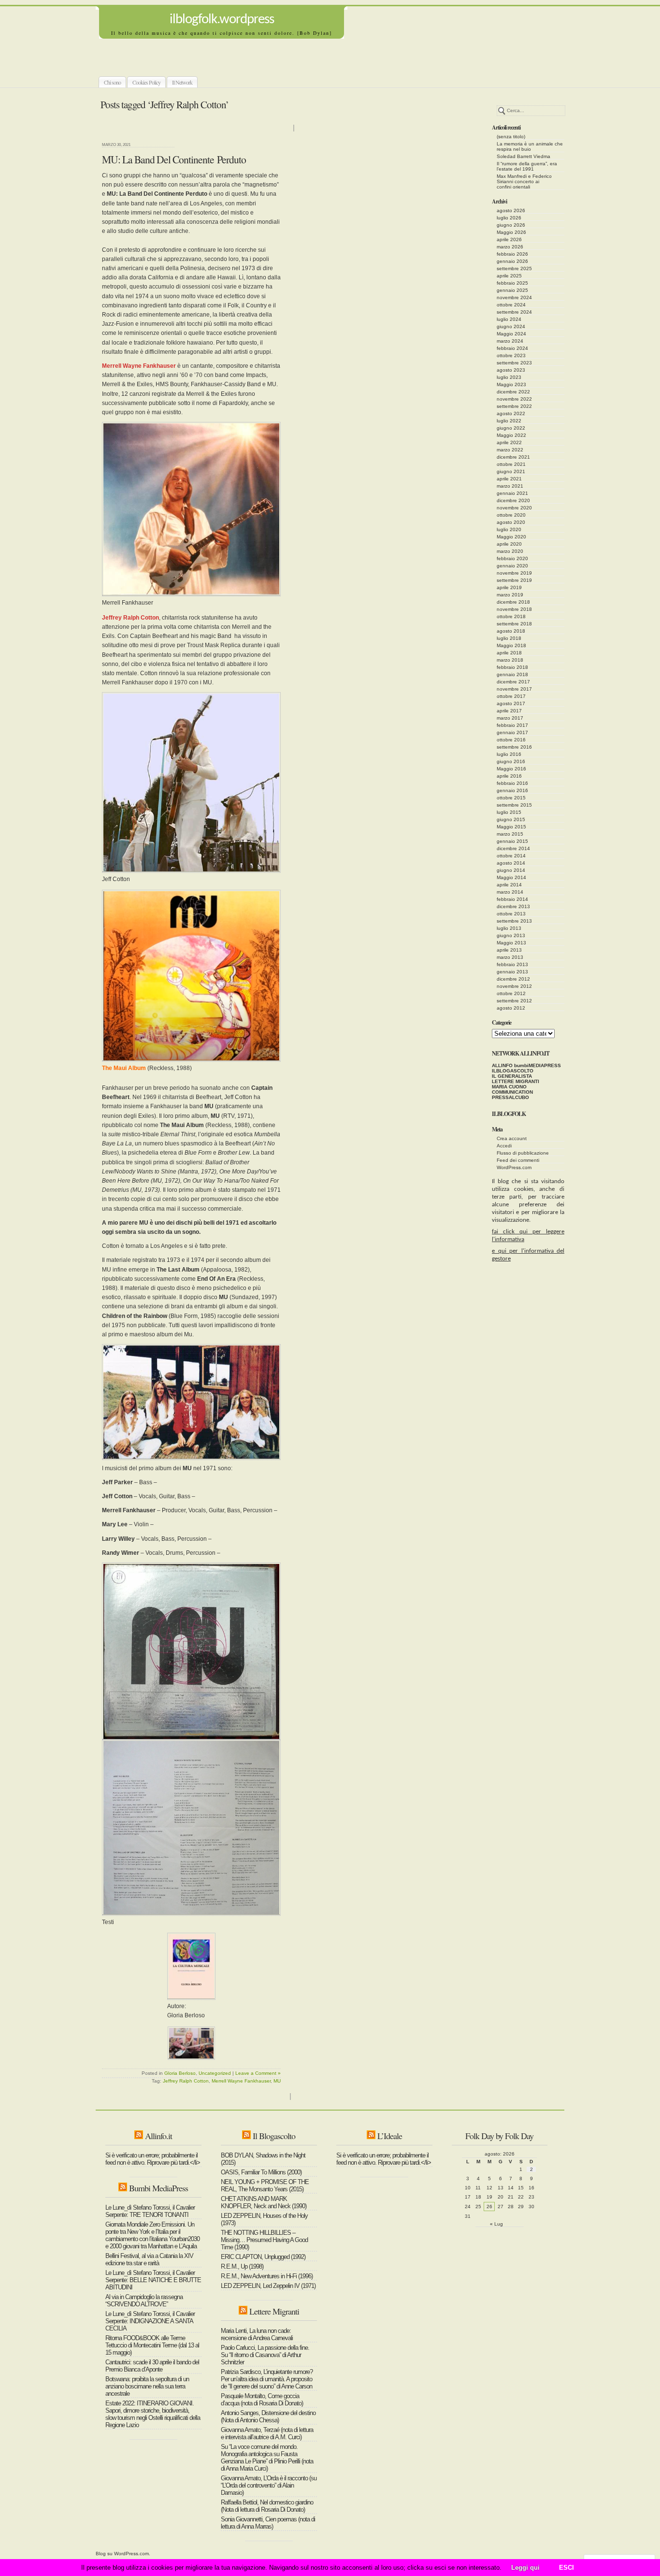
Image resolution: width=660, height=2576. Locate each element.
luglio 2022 (509, 421)
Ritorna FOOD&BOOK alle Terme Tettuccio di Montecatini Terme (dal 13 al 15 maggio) (152, 2345)
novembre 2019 (514, 573)
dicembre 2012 (513, 979)
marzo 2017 (510, 718)
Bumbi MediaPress (158, 2188)
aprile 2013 (509, 950)
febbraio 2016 (512, 783)
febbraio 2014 (512, 899)
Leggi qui (525, 2568)
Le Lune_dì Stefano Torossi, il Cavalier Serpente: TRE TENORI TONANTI (150, 2211)
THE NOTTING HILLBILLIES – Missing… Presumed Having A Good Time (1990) (264, 2240)
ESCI (567, 2568)
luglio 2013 (509, 928)
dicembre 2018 (513, 602)
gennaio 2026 (512, 261)
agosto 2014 (511, 863)
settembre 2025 (514, 268)
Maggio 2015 (511, 827)
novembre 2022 (514, 399)
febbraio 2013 (512, 964)
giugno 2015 (511, 819)
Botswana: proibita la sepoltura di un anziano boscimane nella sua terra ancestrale (147, 2386)
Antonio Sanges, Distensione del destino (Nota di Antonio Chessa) (268, 2417)
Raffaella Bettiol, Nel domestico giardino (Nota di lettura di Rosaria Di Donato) (267, 2506)
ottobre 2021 (511, 464)
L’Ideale (390, 2136)
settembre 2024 (514, 312)
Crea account (512, 1138)
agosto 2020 (511, 522)
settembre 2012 (514, 1001)
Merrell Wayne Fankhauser (241, 2081)
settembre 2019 (514, 580)
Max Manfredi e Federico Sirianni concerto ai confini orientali (524, 181)
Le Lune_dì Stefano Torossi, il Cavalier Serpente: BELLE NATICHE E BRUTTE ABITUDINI (153, 2280)
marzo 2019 (510, 595)
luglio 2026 (509, 218)
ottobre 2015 (511, 798)
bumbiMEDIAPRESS (538, 1065)
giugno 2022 (511, 428)
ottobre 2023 (511, 355)
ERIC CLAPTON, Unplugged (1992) (263, 2257)
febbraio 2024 (512, 348)
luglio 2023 (509, 377)
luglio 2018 (509, 638)
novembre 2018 (514, 609)
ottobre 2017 (511, 696)
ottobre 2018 (511, 616)
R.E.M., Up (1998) (242, 2266)
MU (277, 2081)
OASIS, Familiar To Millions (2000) (261, 2172)
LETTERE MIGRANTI (516, 1081)
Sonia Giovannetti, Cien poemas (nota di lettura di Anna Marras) (268, 2523)
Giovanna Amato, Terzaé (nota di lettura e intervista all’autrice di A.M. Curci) (267, 2433)
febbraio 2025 (512, 283)
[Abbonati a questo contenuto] (139, 2136)
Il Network (182, 82)
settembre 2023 (514, 363)
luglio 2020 (509, 529)
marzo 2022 (510, 450)
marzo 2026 (510, 247)
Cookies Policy (146, 82)
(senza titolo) (511, 137)
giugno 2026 (511, 225)
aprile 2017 (509, 711)
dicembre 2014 (513, 848)
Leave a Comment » (258, 2073)
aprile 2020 (509, 544)
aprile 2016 (509, 776)
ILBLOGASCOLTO (513, 1071)
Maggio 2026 (511, 232)
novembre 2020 (514, 508)
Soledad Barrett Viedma (524, 156)
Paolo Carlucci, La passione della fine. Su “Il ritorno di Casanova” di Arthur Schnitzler (265, 2355)
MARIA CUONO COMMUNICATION (512, 1089)
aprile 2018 (509, 653)
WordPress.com (514, 1167)
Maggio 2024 (511, 334)
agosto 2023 (511, 370)
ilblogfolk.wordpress (222, 20)
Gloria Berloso (180, 2073)
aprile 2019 (509, 587)
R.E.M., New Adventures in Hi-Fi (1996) (267, 2276)
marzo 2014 (510, 892)
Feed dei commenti (518, 1160)
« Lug (496, 2224)
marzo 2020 (510, 551)
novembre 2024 (514, 297)
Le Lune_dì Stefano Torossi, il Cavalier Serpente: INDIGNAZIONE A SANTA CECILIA (150, 2321)
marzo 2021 (510, 486)
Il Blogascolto (274, 2136)
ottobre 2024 (511, 305)
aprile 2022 (509, 442)
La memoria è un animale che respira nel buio (530, 146)
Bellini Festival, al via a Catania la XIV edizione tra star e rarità (149, 2259)
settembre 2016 (514, 747)
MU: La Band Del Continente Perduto (174, 159)
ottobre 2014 (511, 856)
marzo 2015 (510, 834)
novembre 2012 (514, 986)
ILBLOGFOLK (509, 1114)
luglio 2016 (509, 754)
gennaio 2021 (512, 493)
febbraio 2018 (512, 667)
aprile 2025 (509, 276)
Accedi (504, 1146)
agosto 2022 (511, 413)
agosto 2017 (511, 703)
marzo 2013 (510, 957)
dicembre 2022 (513, 392)
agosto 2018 (511, 631)
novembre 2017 (514, 689)
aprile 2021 (509, 479)
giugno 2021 (511, 471)
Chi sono (112, 82)
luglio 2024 (509, 319)
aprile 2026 (509, 239)
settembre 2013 (514, 921)
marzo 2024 (510, 341)
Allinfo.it (158, 2136)
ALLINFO (502, 1065)
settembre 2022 (514, 406)
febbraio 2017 (512, 725)
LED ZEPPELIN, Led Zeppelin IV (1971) (268, 2286)
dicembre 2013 (513, 906)
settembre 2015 (514, 805)
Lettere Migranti (274, 2311)
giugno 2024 (511, 326)
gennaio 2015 (512, 841)
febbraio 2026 (512, 254)
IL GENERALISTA (512, 1076)
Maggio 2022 (511, 435)
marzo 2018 (510, 660)
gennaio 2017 (512, 732)
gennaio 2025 (512, 290)
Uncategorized (215, 2073)
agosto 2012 (511, 1008)
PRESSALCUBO (510, 1097)
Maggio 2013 (511, 943)
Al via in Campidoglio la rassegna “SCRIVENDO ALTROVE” (144, 2301)
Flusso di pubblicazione (523, 1153)
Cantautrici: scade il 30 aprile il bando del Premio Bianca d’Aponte (152, 2366)
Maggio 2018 (511, 645)
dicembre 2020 (513, 500)
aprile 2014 (509, 885)
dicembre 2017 (513, 682)
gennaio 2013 (512, 972)
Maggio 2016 (511, 769)
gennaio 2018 (512, 674)
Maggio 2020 (511, 537)
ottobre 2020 (511, 515)
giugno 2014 (511, 870)
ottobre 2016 (511, 740)
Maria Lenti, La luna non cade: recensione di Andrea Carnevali (257, 2334)
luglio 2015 (509, 812)
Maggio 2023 (511, 384)
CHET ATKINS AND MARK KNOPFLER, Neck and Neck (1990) (264, 2202)
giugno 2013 (511, 935)
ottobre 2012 (511, 993)
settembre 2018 (514, 624)
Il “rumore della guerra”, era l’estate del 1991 (527, 166)
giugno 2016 (511, 761)
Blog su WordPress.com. (123, 2554)
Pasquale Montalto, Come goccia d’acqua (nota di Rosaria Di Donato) (262, 2400)
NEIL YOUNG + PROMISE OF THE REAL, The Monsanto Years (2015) (265, 2185)
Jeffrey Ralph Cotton (186, 2081)
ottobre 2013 (511, 914)
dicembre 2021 (513, 457)
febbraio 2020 (512, 558)
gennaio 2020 (512, 566)
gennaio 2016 (512, 790)
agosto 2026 (511, 210)
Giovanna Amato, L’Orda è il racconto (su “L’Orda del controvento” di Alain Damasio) (269, 2485)
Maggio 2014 (511, 877)
